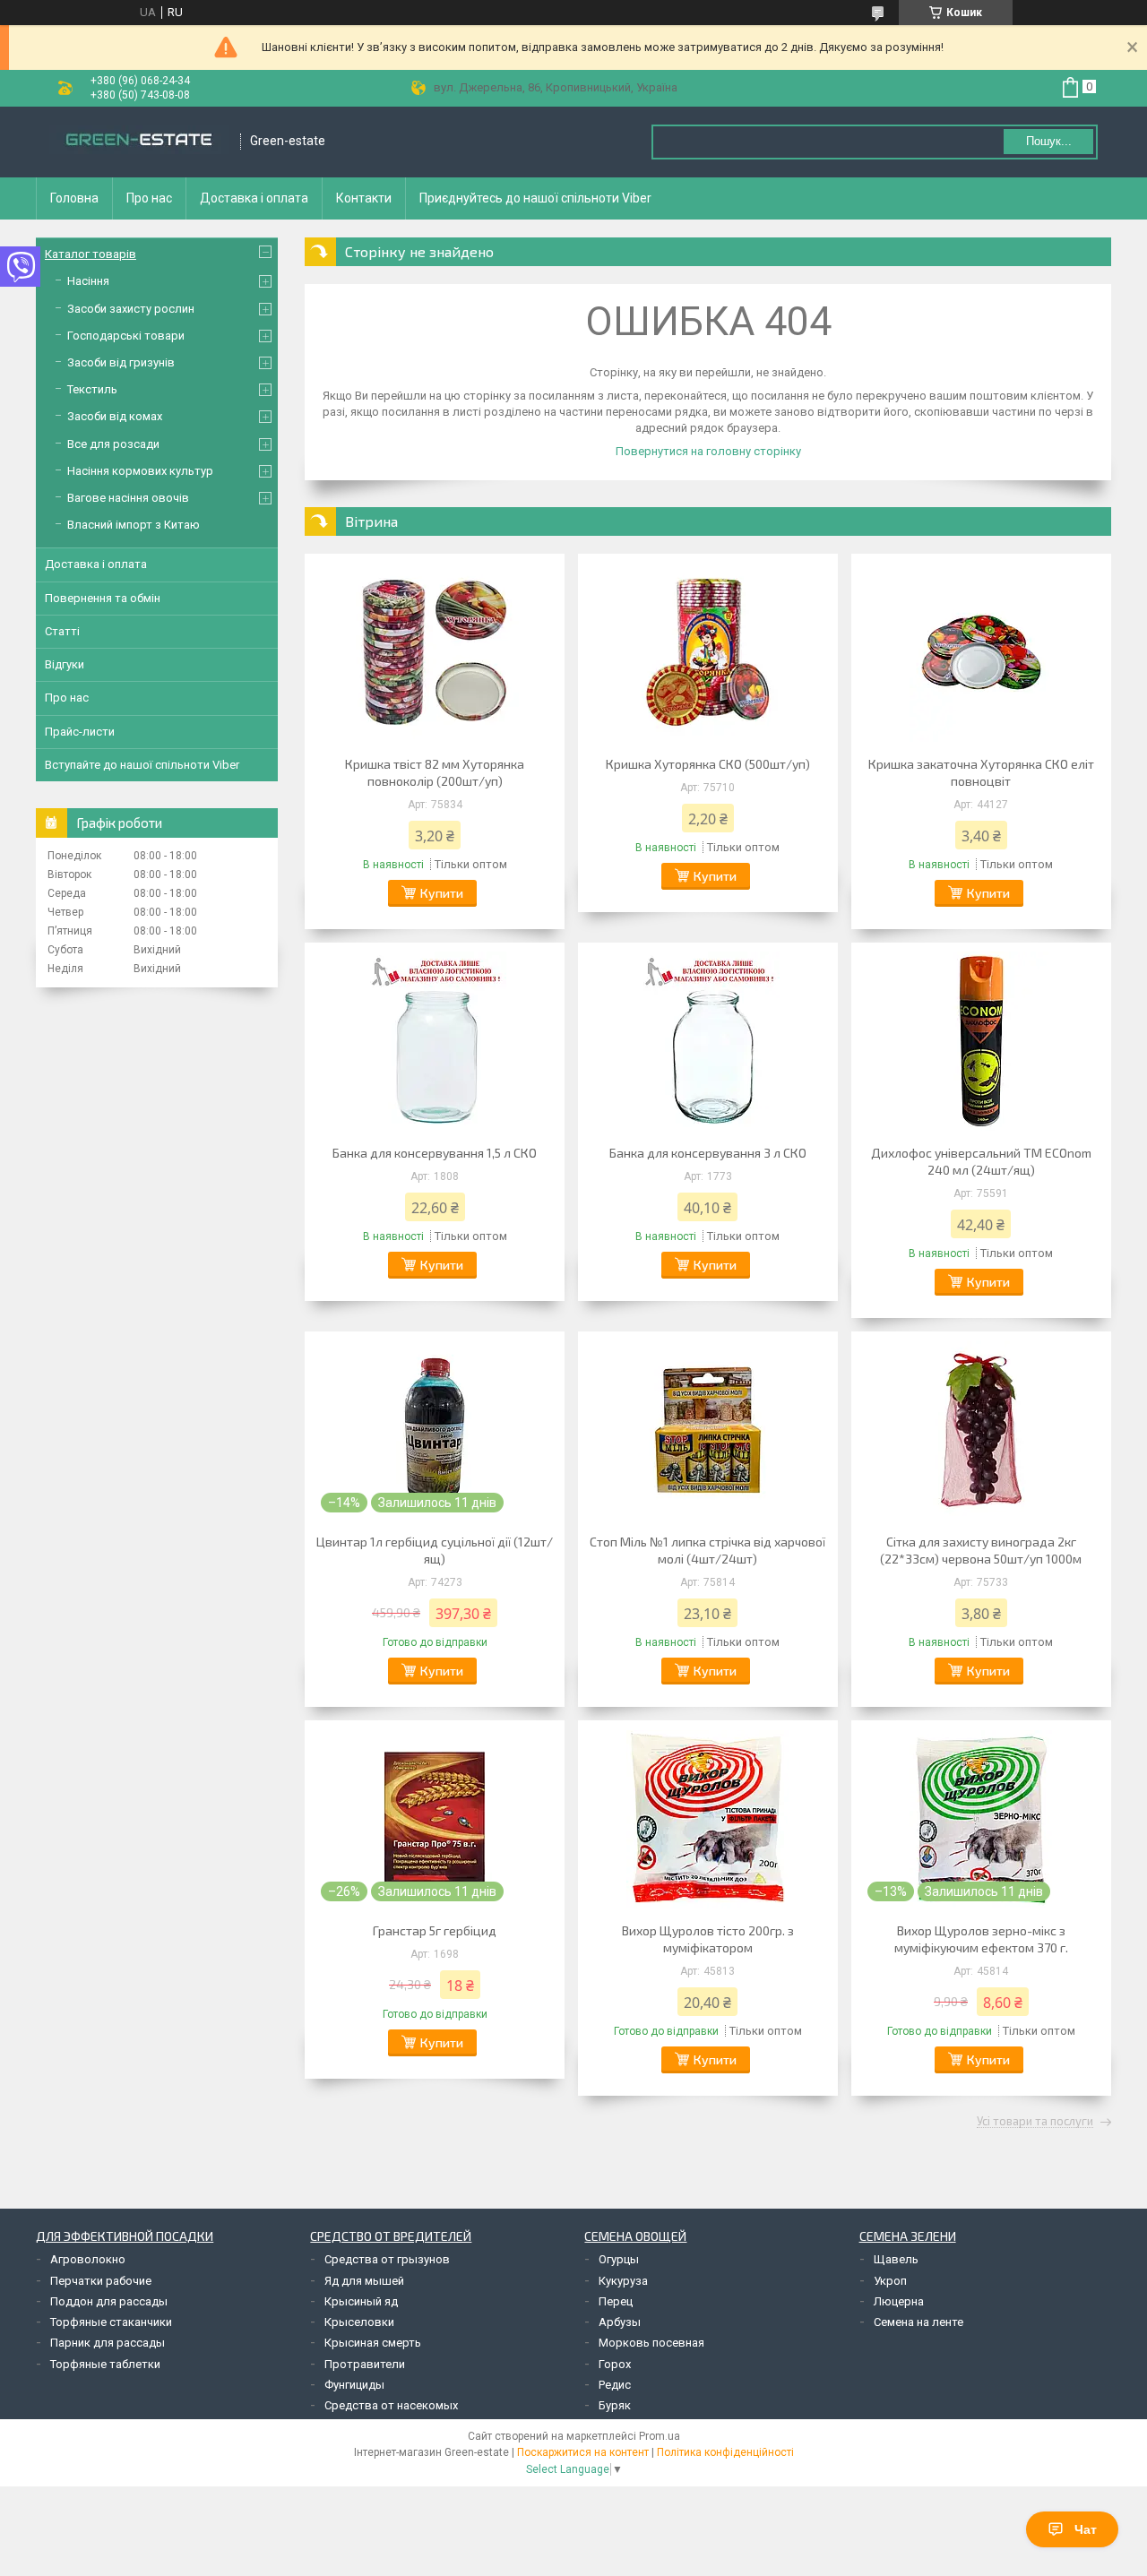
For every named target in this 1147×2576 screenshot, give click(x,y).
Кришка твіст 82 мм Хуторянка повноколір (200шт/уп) (435, 772)
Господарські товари (126, 336)
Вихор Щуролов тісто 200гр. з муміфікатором (708, 1939)
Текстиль (92, 389)
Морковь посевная (651, 2343)
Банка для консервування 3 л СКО (708, 1153)
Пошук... (1049, 141)
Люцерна (899, 2301)
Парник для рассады (108, 2343)
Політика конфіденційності (725, 2452)
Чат (1086, 2529)
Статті (62, 631)
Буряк (615, 2405)
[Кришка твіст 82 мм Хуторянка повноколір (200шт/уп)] (435, 652)
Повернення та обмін (103, 598)
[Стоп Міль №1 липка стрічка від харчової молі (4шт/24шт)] (708, 1430)
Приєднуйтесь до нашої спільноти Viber (535, 198)
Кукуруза (623, 2281)
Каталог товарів (91, 254)
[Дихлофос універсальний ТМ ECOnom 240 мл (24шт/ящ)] (981, 1041)
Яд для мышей (364, 2281)
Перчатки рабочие (101, 2281)
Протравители (365, 2364)
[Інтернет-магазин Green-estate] (139, 142)
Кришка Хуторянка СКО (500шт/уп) (708, 764)
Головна (74, 198)
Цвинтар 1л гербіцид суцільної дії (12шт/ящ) (435, 1550)
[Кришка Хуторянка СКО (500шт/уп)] (708, 652)
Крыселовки (359, 2322)
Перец (616, 2301)
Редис (615, 2385)
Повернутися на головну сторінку (708, 451)
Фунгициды (354, 2385)
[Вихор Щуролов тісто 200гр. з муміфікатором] (708, 1819)
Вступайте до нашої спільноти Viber (142, 765)
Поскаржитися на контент (583, 2452)
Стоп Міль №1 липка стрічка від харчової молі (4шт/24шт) (707, 1550)
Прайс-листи (80, 732)
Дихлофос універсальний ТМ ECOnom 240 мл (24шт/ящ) (981, 1161)
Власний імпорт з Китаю (134, 525)
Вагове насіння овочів (128, 498)
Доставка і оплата (254, 198)
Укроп (890, 2281)
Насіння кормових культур (140, 471)
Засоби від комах (115, 416)
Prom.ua (660, 2436)
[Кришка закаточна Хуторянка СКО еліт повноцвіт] (981, 652)
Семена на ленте (918, 2322)
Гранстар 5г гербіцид (435, 1930)
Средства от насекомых (391, 2405)
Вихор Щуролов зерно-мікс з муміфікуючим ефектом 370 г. (981, 1939)
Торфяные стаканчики (111, 2322)
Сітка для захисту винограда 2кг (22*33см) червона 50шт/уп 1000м (981, 1550)
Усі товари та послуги (1035, 2122)
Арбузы (620, 2322)
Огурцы (619, 2259)
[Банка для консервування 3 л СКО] (708, 1041)
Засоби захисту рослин (131, 309)
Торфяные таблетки (105, 2364)
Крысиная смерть (373, 2343)
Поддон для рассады (109, 2301)
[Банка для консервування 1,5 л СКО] (435, 1041)
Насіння (88, 281)
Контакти (364, 198)
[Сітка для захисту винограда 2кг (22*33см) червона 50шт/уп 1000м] (981, 1430)
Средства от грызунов (387, 2259)
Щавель (896, 2259)
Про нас (149, 198)
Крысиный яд (361, 2301)
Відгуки (65, 664)
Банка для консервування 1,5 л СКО (435, 1153)
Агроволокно (88, 2259)
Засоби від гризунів (121, 362)
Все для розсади (113, 444)
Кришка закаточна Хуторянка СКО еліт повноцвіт (981, 772)
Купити (442, 893)
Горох (615, 2364)
